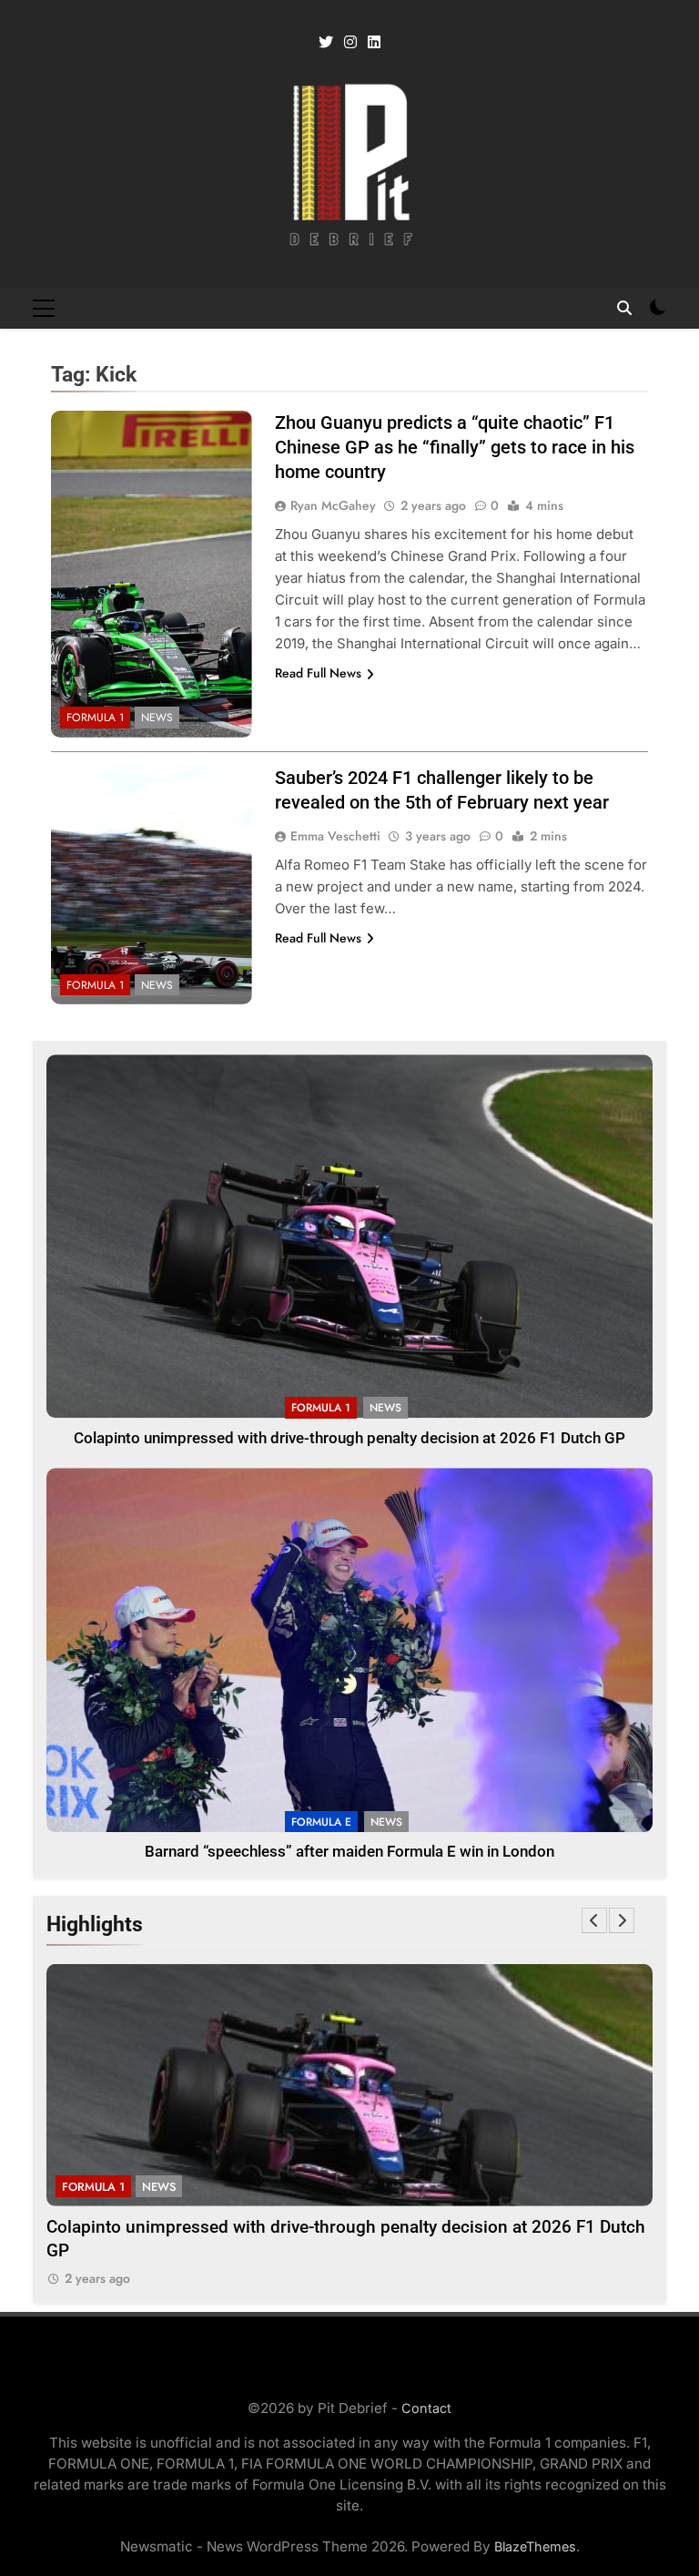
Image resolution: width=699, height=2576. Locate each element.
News (157, 718)
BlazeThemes (535, 2546)
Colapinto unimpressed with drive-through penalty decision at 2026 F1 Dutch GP (349, 1438)
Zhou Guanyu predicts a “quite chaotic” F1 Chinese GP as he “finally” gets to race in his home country (455, 447)
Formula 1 (95, 718)
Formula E (321, 1822)
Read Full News (318, 673)
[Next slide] (622, 1920)
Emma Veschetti (335, 836)
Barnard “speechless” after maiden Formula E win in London (349, 1852)
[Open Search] (624, 308)
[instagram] (350, 43)
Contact (426, 2408)
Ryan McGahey (333, 505)
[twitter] (326, 43)
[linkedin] (374, 43)
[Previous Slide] (594, 1920)
